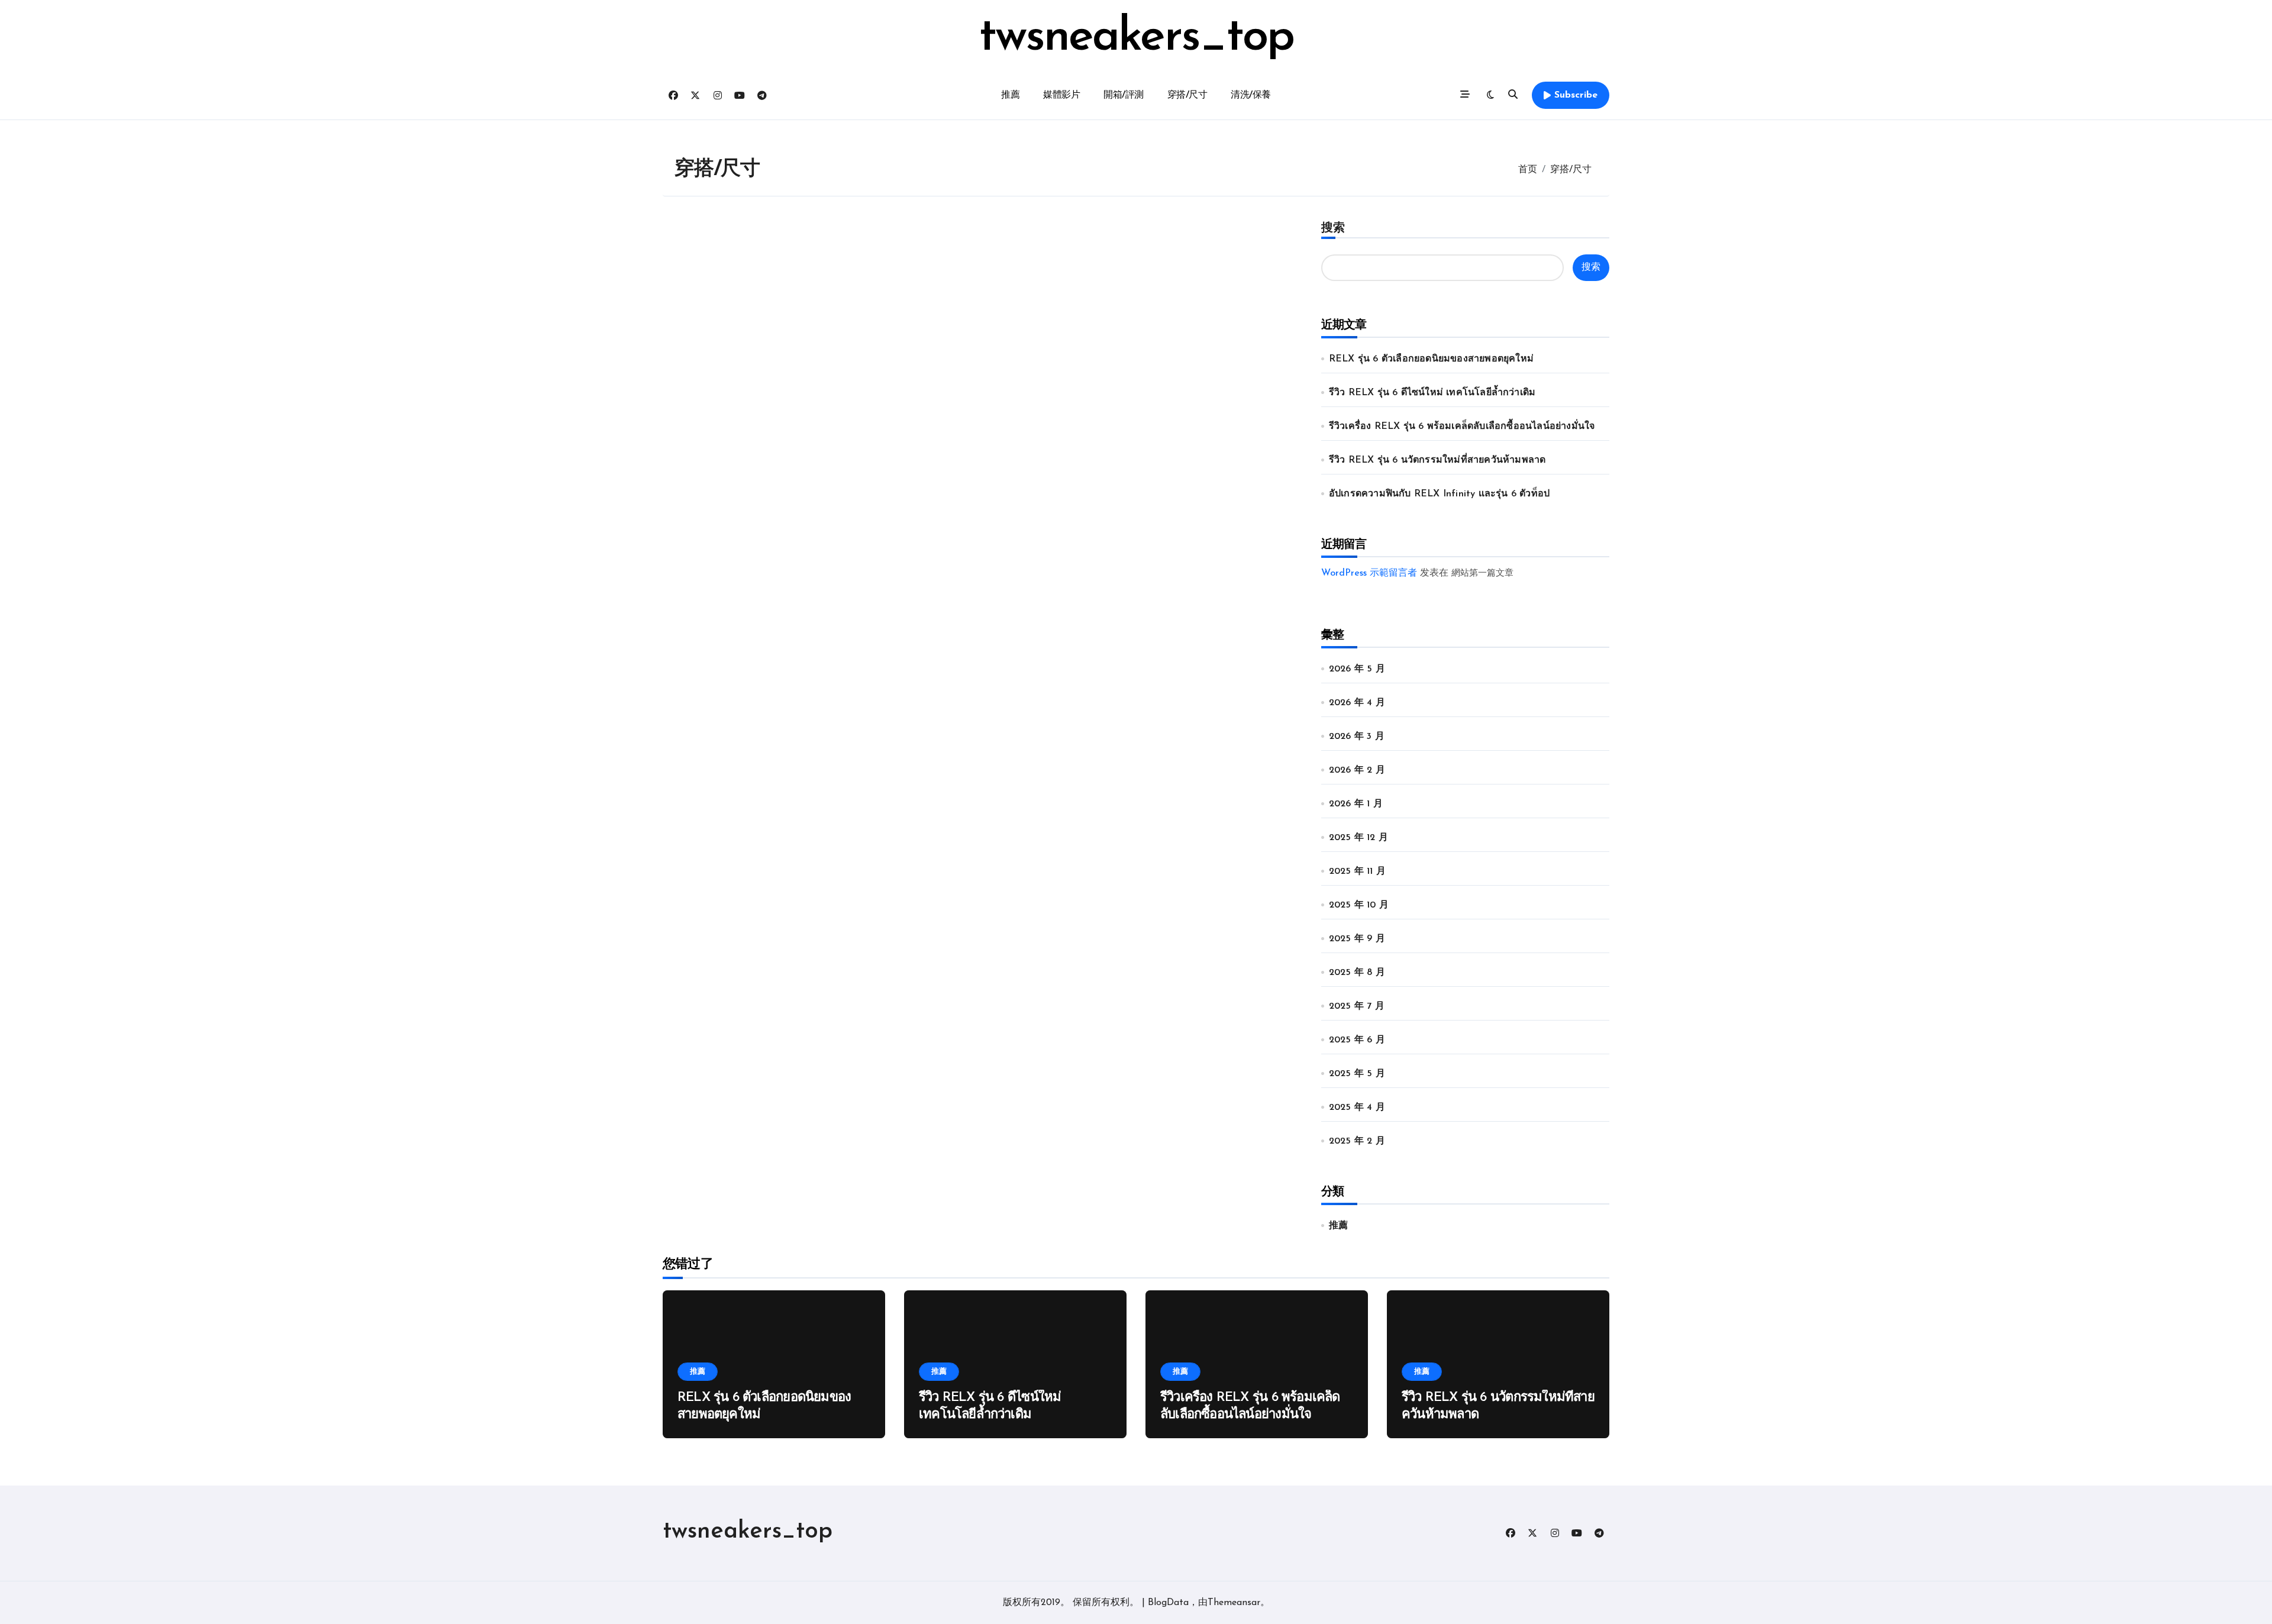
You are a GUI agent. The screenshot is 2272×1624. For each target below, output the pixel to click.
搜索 (1333, 228)
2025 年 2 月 (1357, 1141)
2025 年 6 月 (1357, 1040)
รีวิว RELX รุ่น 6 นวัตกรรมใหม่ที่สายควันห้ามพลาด (1437, 460)
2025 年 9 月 (1357, 939)
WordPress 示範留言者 (1369, 573)
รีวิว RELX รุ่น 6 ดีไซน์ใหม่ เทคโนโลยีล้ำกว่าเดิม (1432, 393)
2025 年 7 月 (1357, 1006)
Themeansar (1234, 1603)
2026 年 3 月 (1357, 737)
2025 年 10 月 (1359, 905)
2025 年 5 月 (1357, 1074)
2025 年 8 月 (1357, 973)
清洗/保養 (1251, 95)
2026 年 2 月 (1357, 770)
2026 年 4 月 (1357, 703)
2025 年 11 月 (1357, 871)
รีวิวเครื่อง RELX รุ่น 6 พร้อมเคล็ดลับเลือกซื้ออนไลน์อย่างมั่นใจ (1462, 427)
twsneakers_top (1136, 38)
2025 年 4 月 (1357, 1108)
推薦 (1010, 95)
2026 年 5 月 (1357, 669)
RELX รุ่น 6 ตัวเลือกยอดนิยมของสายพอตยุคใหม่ (1431, 359)
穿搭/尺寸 (1187, 95)
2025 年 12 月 (1358, 838)
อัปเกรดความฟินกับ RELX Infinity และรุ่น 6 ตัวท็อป (1439, 494)
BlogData (1168, 1603)
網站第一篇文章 (1482, 574)
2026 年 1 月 (1356, 804)
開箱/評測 (1124, 95)
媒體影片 (1061, 95)
